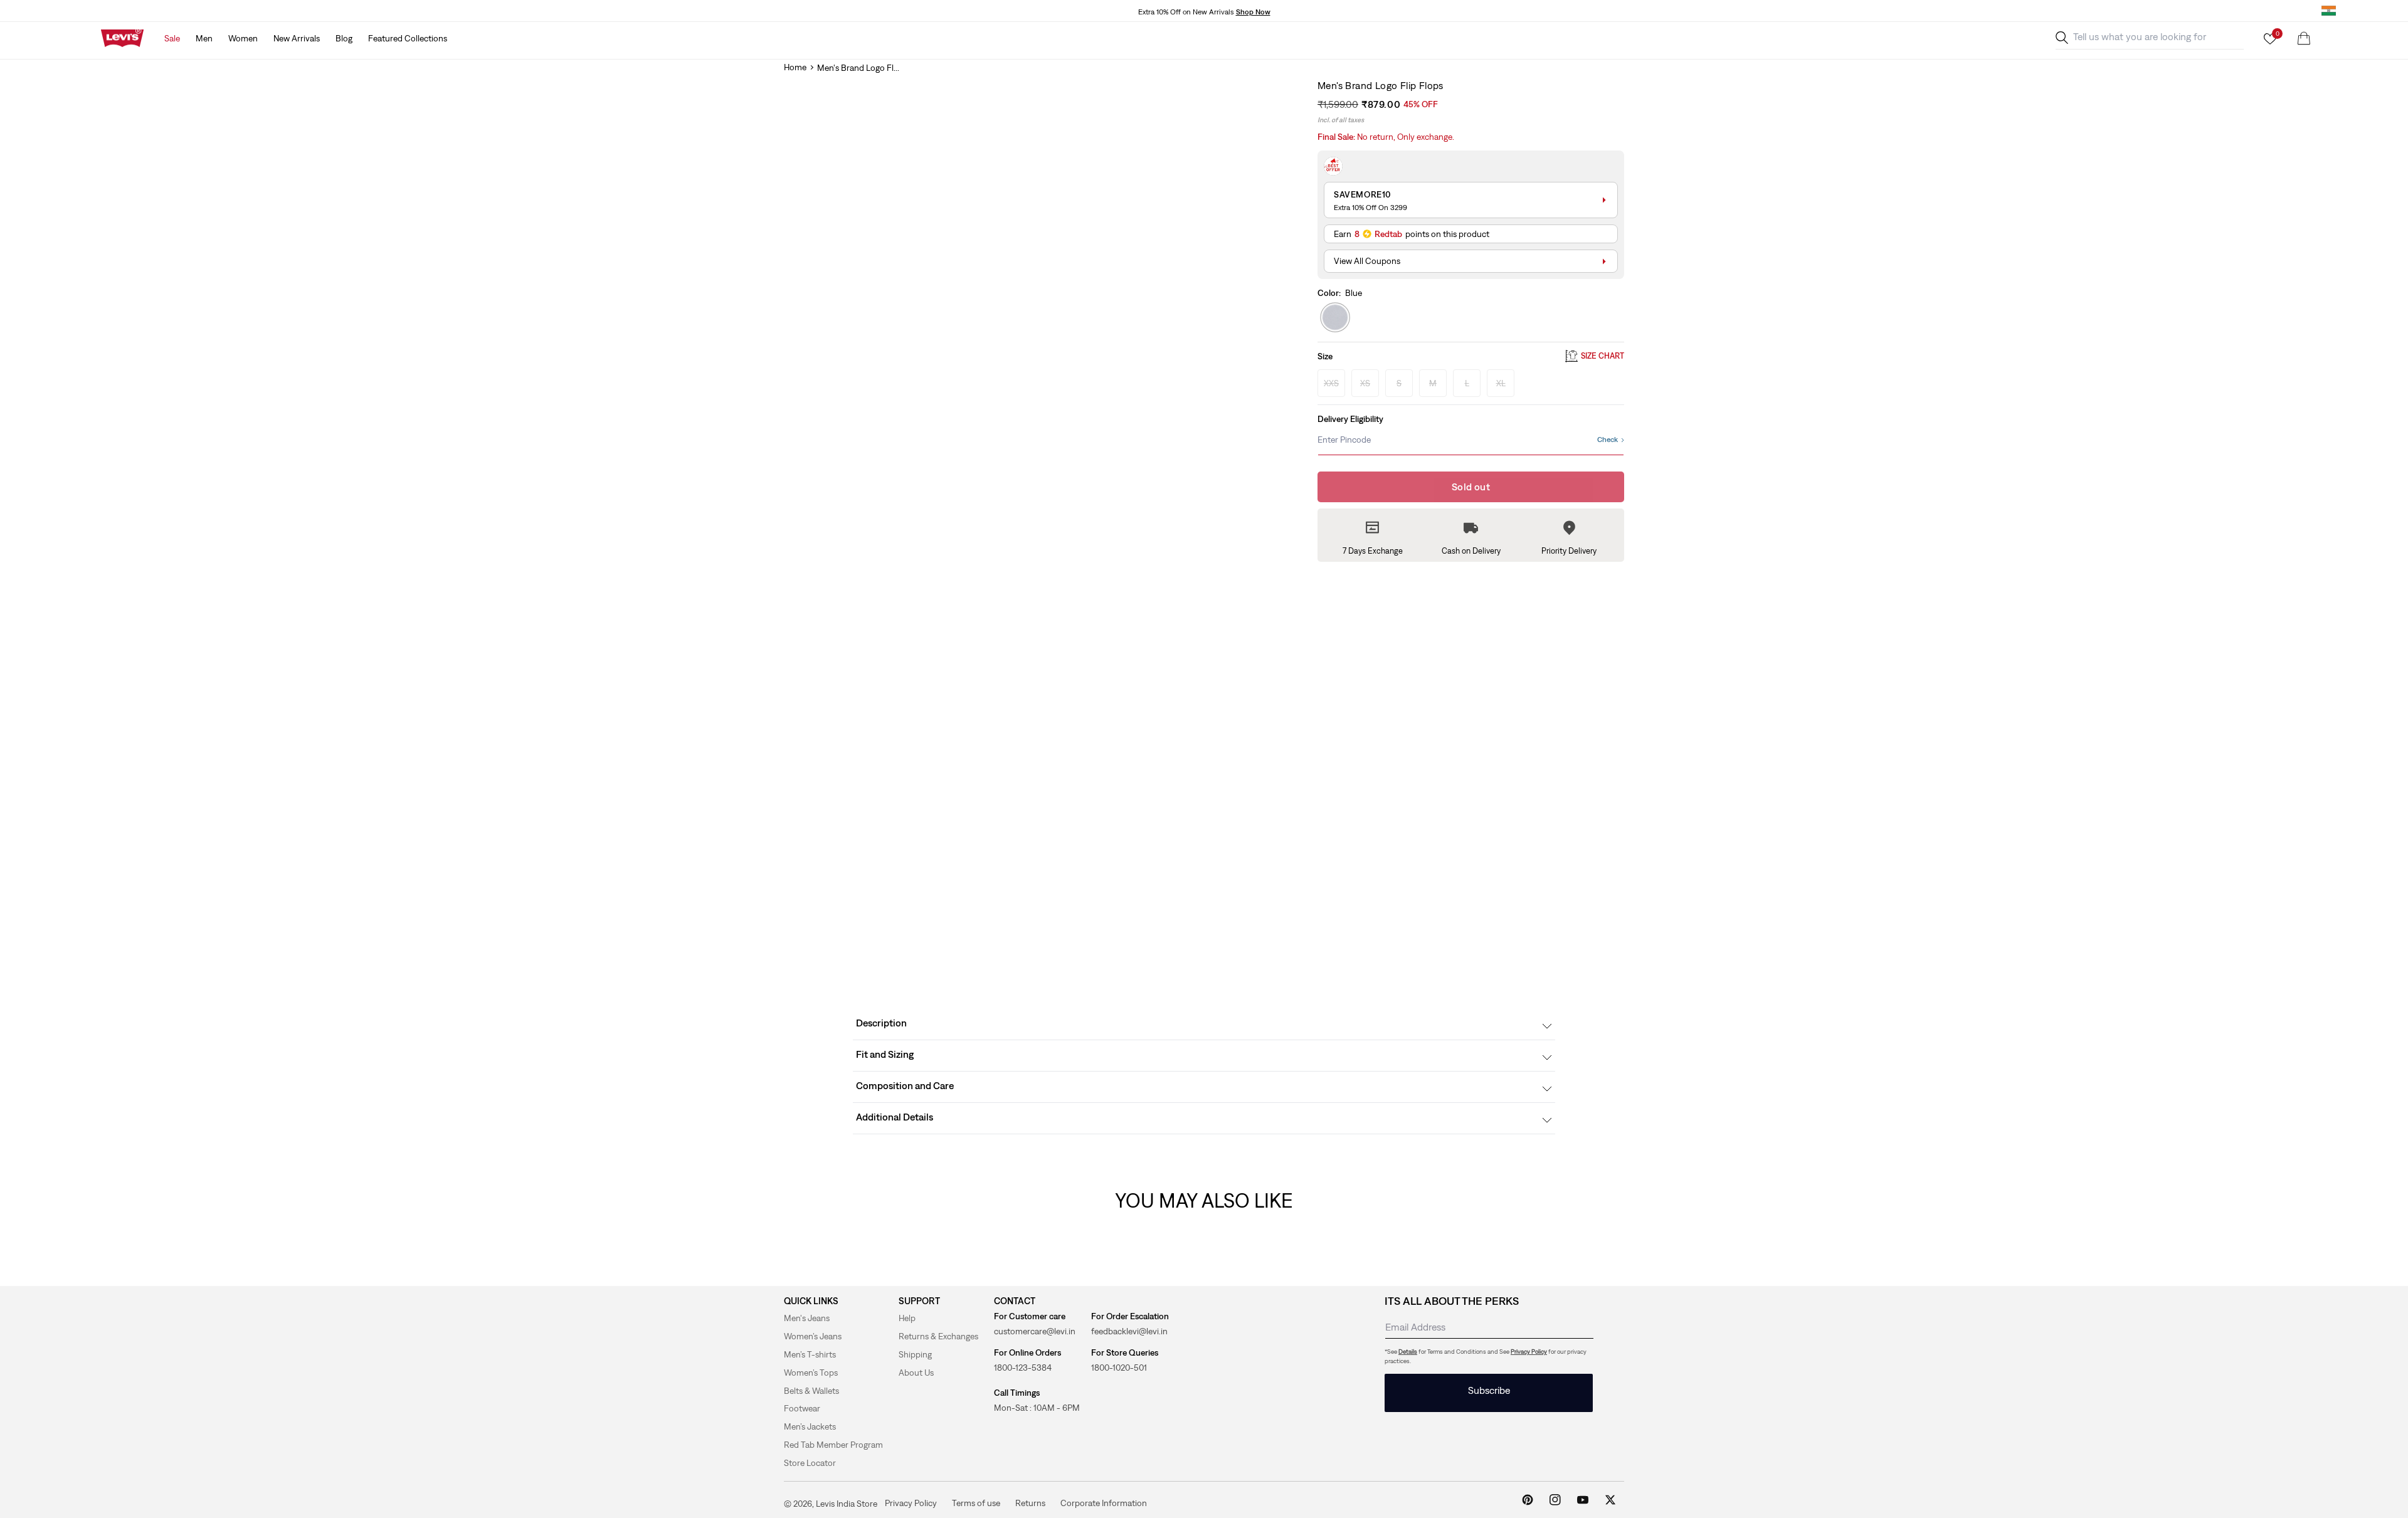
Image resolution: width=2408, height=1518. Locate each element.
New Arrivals (297, 38)
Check (1608, 440)
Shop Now (1253, 12)
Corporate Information (1104, 1503)
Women (243, 38)
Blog (344, 38)
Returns (1030, 1503)
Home (795, 67)
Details (1408, 1352)
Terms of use (976, 1503)
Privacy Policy (1529, 1352)
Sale (172, 38)
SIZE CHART (1603, 356)
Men (204, 38)
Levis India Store (847, 1504)
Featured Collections (408, 38)
